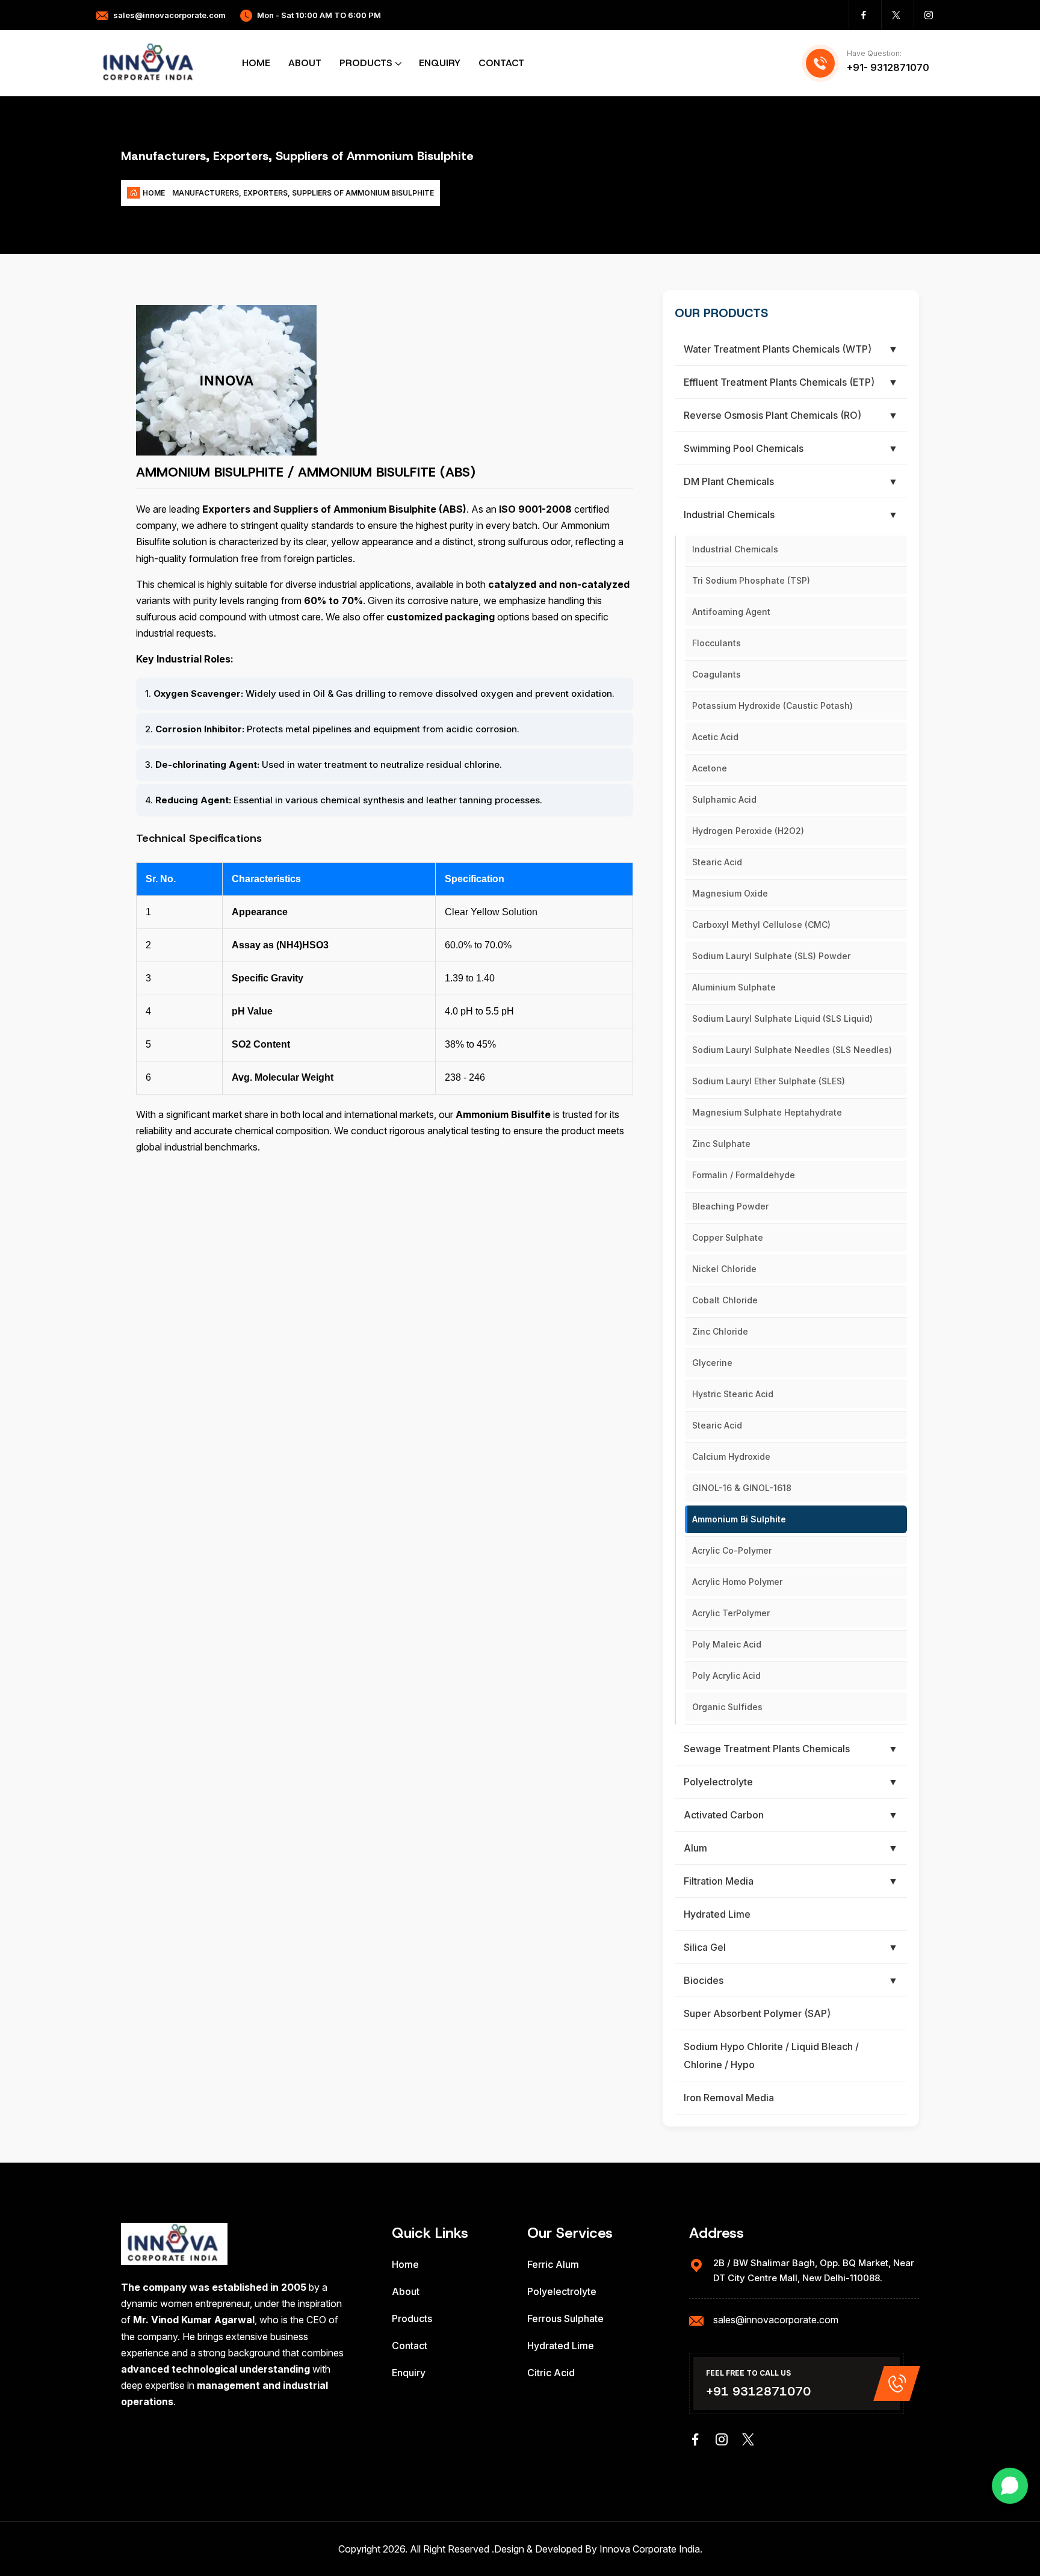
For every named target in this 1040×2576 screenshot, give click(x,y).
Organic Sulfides (727, 1707)
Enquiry (440, 63)
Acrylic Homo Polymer (737, 1582)
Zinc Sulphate (721, 1144)
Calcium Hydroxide (731, 1456)
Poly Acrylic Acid (726, 1676)
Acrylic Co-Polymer (732, 1550)
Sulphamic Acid (724, 799)
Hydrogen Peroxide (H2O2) (748, 831)
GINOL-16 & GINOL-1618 (742, 1488)
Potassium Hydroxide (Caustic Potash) (772, 706)
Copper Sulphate (728, 1237)
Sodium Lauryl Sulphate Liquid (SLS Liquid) (782, 1018)
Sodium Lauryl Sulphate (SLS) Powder (771, 956)
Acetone (710, 768)
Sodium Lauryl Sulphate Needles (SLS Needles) (792, 1050)
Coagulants (717, 674)
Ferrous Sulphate (565, 2318)
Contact (501, 63)
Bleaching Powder (730, 1206)
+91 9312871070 (758, 2391)
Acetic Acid (715, 737)
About (305, 63)
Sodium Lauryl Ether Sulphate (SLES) (769, 1081)
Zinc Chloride (720, 1331)
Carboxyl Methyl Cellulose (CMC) (761, 925)
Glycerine (712, 1363)
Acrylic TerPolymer (731, 1613)
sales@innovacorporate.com (169, 15)
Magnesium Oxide (730, 893)
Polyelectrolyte (562, 2291)
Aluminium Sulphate (734, 987)
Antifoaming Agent (731, 612)
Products (366, 63)
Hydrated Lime (561, 2346)
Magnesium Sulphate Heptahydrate (767, 1112)
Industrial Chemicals (735, 549)
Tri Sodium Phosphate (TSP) (751, 580)
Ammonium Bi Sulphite (739, 1519)
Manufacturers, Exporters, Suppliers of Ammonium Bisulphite (303, 193)
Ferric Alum (553, 2264)
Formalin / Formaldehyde (744, 1175)
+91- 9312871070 (888, 67)
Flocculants (717, 643)
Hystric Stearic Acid (733, 1394)
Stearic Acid (717, 862)
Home (256, 63)
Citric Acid (551, 2373)
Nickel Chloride (724, 1269)
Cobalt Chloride (725, 1300)
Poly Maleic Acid (727, 1644)
